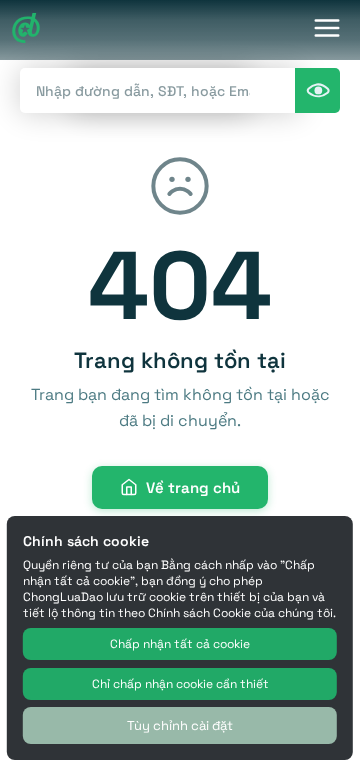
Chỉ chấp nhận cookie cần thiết (180, 684)
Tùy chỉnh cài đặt (180, 725)
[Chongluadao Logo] (26, 30)
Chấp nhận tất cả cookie (180, 644)
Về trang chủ (193, 487)
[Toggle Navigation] (327, 30)
